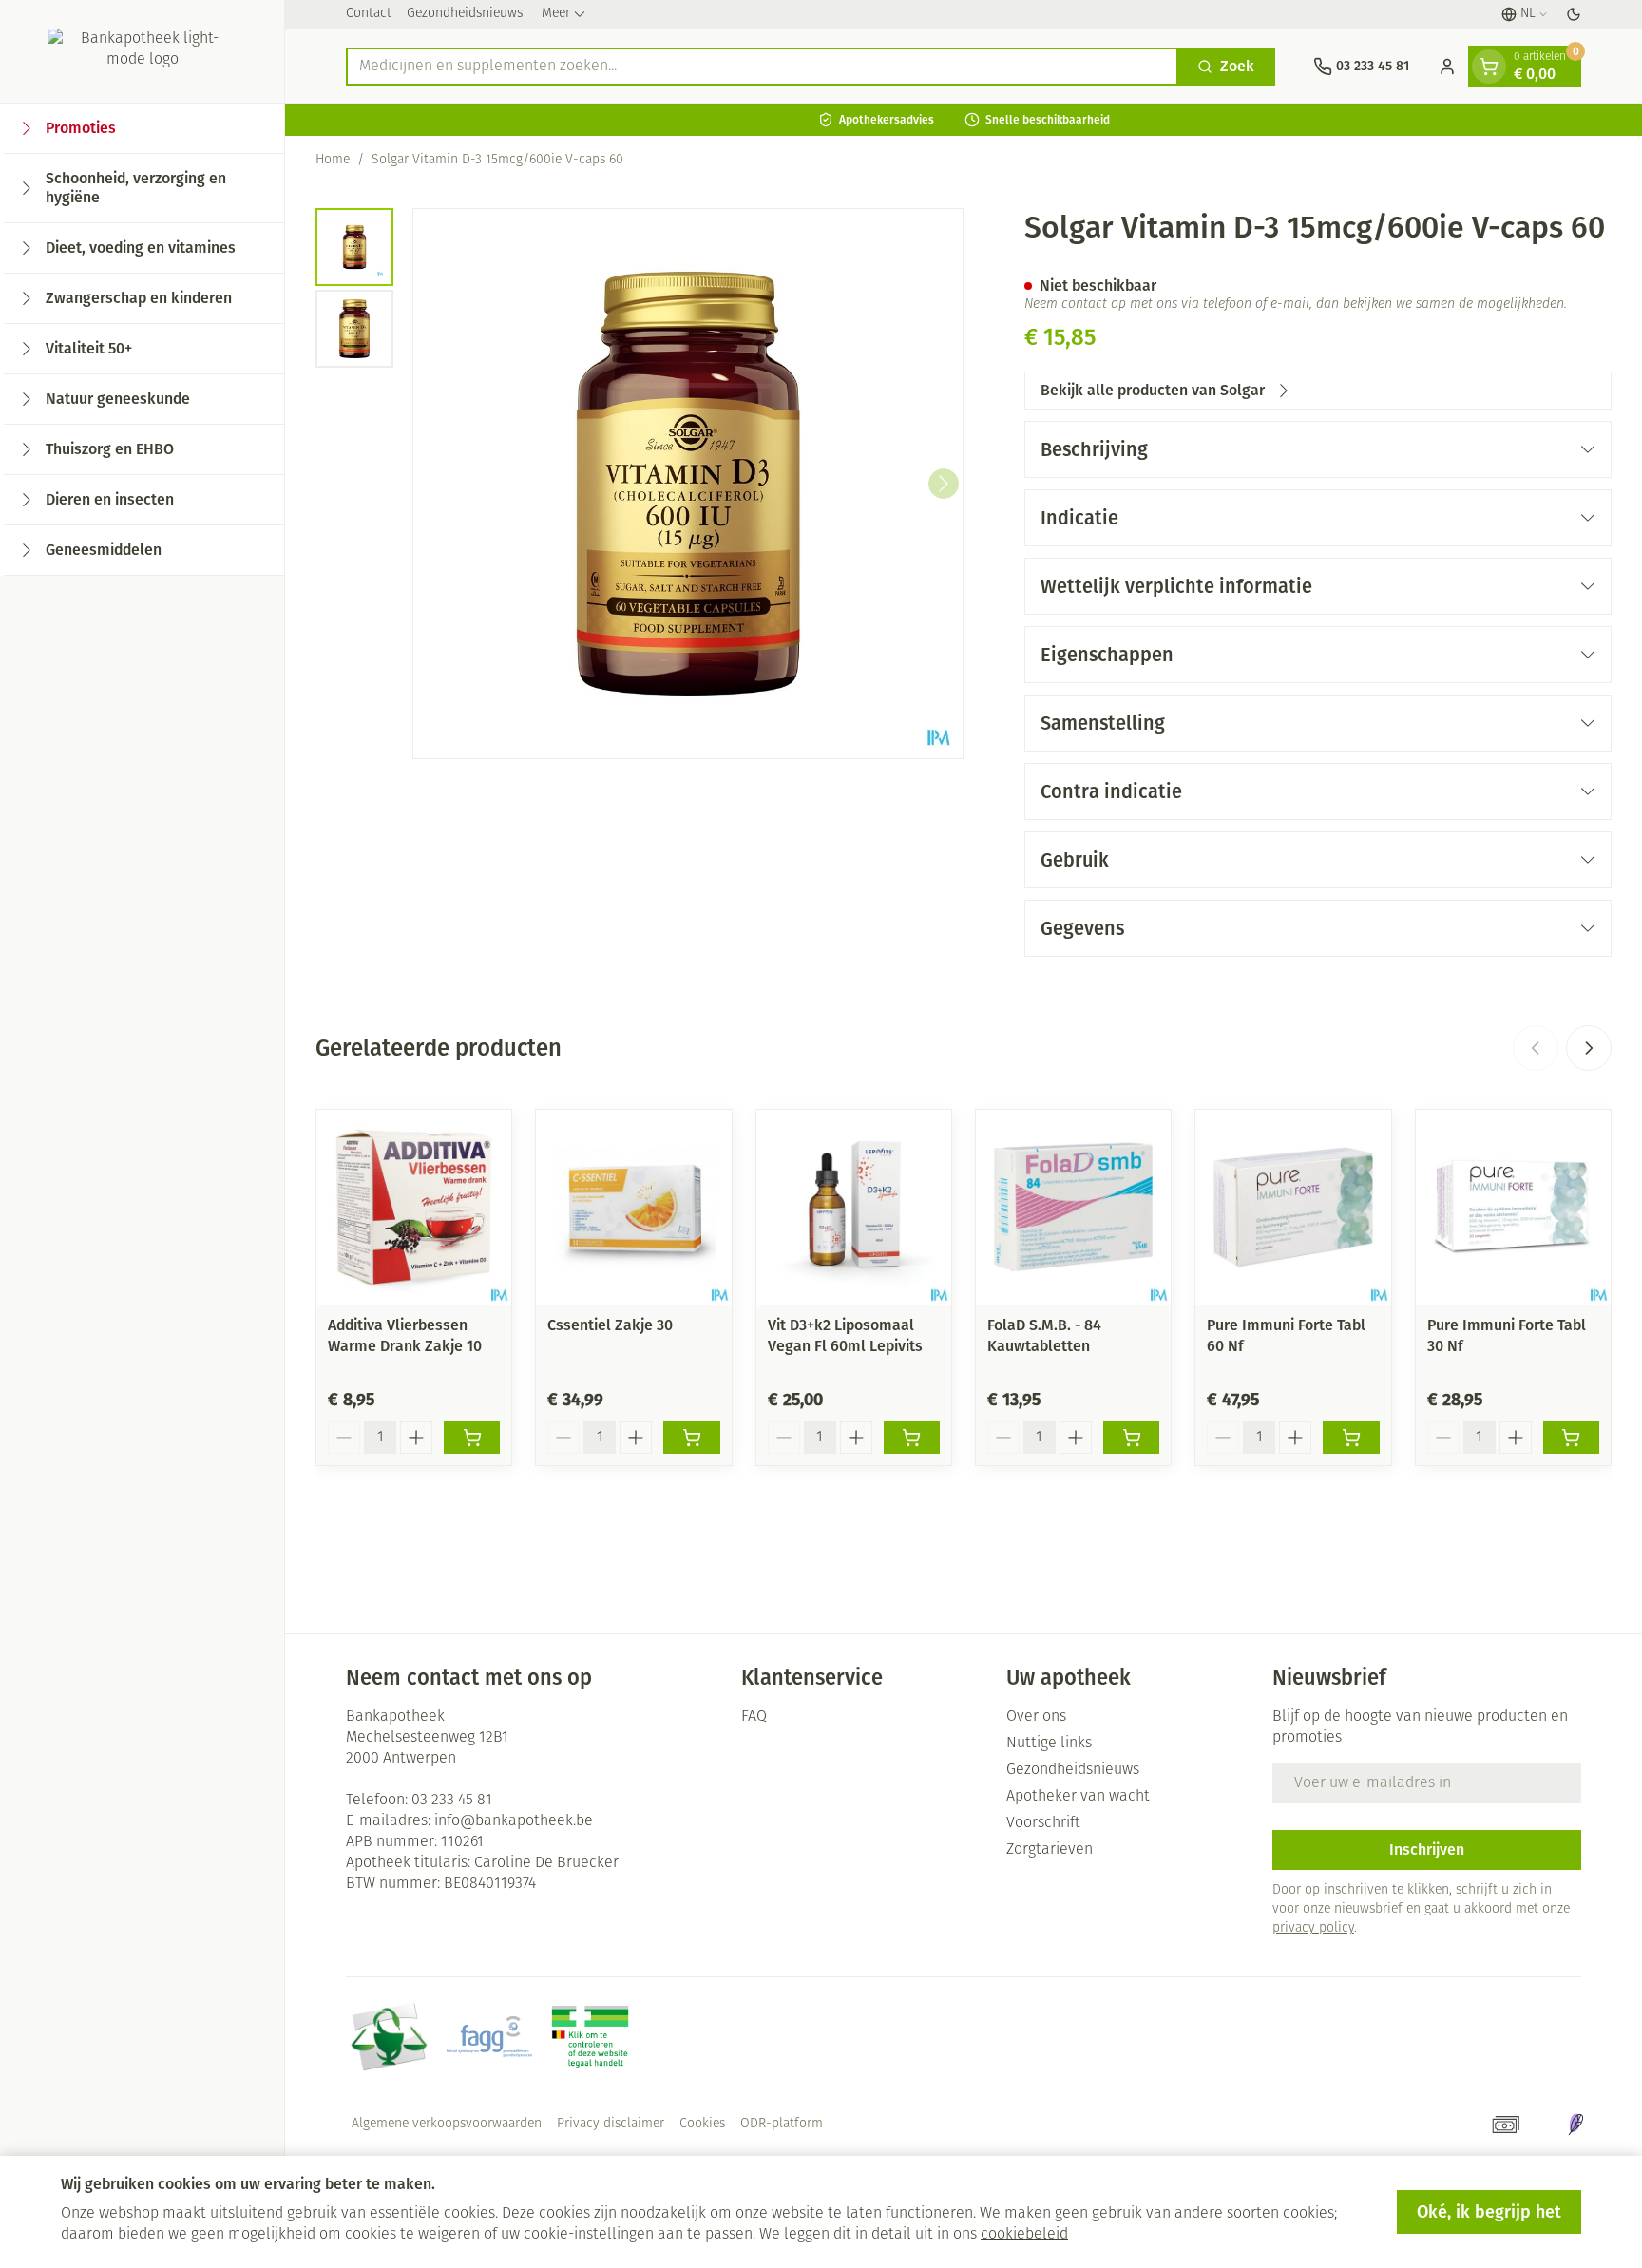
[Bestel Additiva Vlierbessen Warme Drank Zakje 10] (472, 1438)
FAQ (754, 1717)
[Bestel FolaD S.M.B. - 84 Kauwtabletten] (1131, 1438)
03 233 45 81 (452, 1801)
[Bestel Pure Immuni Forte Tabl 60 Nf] (1351, 1438)
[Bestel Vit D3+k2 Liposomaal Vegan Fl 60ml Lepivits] (912, 1438)
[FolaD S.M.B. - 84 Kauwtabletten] (1073, 1207)
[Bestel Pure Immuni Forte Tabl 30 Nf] (1571, 1438)
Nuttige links (1049, 1744)
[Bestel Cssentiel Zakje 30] (691, 1438)
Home (333, 160)
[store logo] (142, 51)
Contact (369, 14)
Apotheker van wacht (1078, 1797)
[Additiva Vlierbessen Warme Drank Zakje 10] (414, 1207)
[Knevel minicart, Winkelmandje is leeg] (1489, 67)
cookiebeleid (1024, 2235)
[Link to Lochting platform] (1575, 2125)
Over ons (1036, 1717)
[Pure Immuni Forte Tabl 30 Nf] (1513, 1207)
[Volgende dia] (1589, 1048)
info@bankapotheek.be (514, 1821)
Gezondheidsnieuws (465, 14)
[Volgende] (944, 484)
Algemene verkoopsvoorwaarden (447, 2124)
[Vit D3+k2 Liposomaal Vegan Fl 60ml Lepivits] (854, 1207)
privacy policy (1313, 1928)
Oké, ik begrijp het (1489, 2212)
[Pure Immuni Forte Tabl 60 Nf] (1293, 1207)
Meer (556, 14)
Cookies (702, 2124)
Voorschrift (1043, 1823)
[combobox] (762, 67)
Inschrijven (1427, 1849)
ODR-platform (782, 2124)
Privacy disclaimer (611, 2124)
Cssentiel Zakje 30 (610, 1325)
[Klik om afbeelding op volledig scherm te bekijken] (688, 484)
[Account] (1447, 67)
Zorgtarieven (1050, 1850)
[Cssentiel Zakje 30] (633, 1207)
